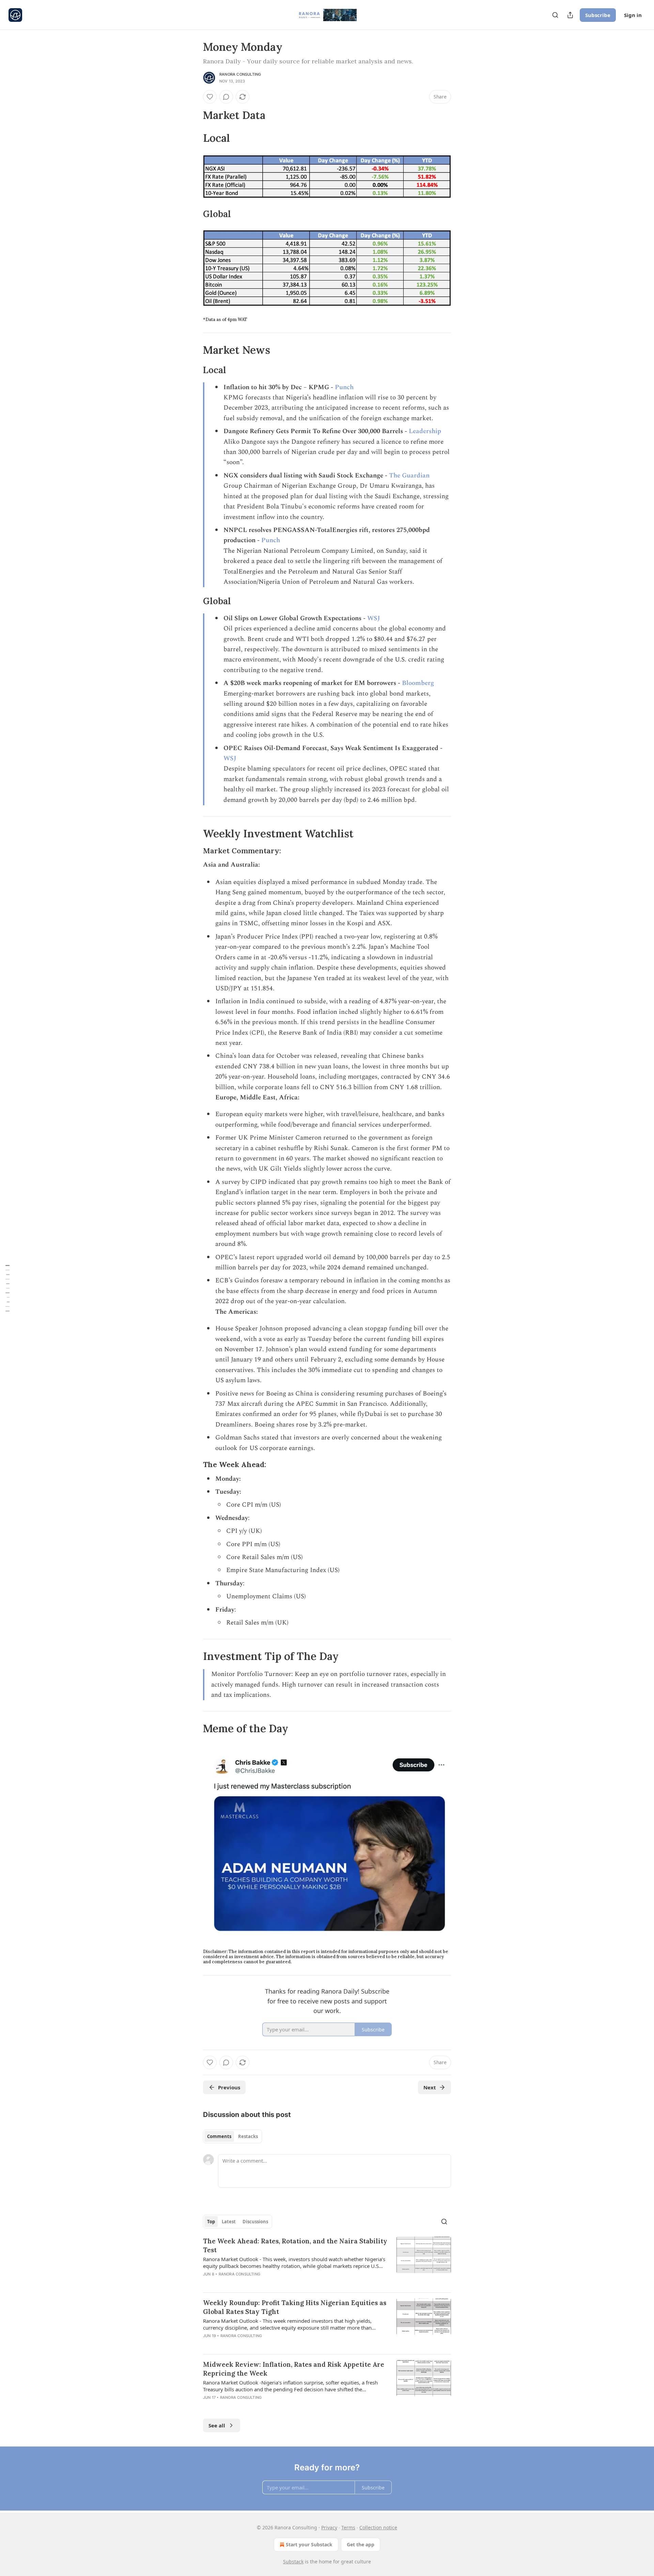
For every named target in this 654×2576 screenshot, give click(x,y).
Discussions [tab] (255, 2222)
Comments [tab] (219, 2136)
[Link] (193, 115)
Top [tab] (211, 2222)
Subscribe (598, 15)
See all (217, 2425)
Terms (348, 2527)
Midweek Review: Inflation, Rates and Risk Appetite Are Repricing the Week (294, 2369)
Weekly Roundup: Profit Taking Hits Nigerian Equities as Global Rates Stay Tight (295, 2307)
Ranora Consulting (240, 74)
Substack (293, 2562)
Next (430, 2087)
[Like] (210, 97)
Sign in (633, 15)
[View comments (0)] (226, 97)
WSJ (374, 618)
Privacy (329, 2527)
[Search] (555, 15)
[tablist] (232, 2136)
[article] (327, 2262)
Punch (344, 387)
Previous (229, 2087)
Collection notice (378, 2527)
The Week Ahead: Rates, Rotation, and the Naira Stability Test (295, 2245)
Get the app (361, 2544)
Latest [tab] (229, 2222)
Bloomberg (418, 683)
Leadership (425, 431)
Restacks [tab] (248, 2136)
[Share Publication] (570, 15)
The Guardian (409, 476)
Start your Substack (309, 2544)
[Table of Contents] (7, 1288)
